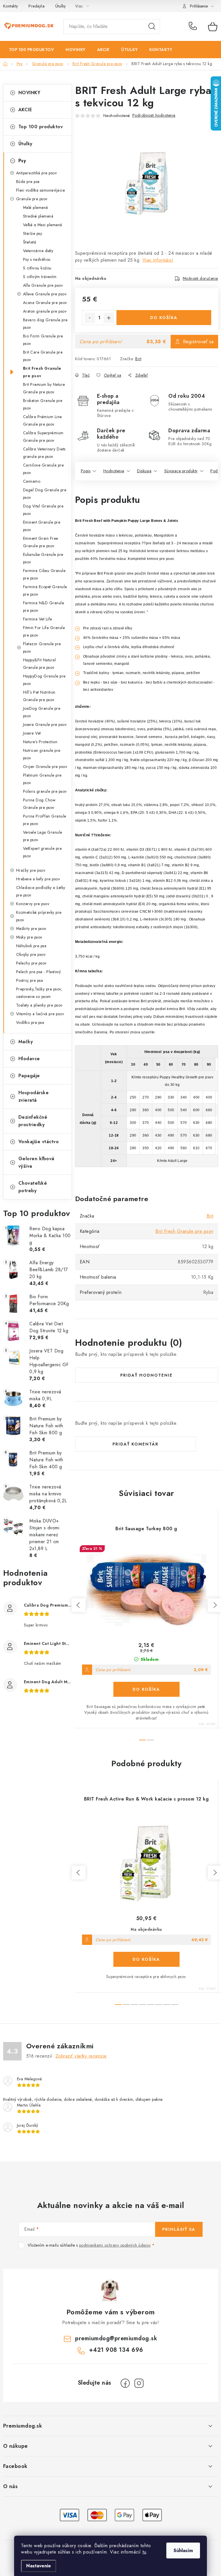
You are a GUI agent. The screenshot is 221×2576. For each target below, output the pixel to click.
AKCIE (25, 110)
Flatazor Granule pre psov (42, 648)
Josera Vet (32, 733)
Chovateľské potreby (33, 1187)
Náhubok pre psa (31, 946)
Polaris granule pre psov (45, 791)
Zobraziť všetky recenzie (81, 2056)
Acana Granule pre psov (45, 303)
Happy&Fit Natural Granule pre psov (40, 664)
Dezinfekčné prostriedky (33, 1121)
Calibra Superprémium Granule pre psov (43, 437)
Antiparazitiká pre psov (37, 173)
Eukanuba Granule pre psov (43, 558)
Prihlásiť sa (179, 2229)
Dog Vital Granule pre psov (43, 510)
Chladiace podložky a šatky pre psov (41, 891)
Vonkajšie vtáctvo (39, 1142)
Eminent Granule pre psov (42, 526)
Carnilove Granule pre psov (43, 469)
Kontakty (11, 6)
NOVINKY (29, 93)
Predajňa (37, 6)
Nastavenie (39, 2566)
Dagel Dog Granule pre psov (45, 494)
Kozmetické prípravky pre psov (39, 916)
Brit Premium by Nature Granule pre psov (44, 388)
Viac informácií (158, 260)
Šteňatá (30, 242)
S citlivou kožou (37, 268)
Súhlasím (183, 2550)
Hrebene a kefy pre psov (38, 879)
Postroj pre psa (30, 980)
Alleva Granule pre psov (45, 294)
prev (79, 1605)
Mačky (26, 1042)
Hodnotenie (114, 471)
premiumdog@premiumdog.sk (116, 2338)
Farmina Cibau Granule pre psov (44, 574)
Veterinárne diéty (38, 251)
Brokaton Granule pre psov (43, 404)
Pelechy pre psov (31, 963)
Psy (22, 161)
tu (144, 2552)
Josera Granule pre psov (45, 724)
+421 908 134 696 (194, 27)
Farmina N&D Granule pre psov (44, 607)
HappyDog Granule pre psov (44, 680)
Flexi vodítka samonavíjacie (41, 190)
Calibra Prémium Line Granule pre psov (42, 420)
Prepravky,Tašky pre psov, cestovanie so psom (39, 993)
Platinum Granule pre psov (42, 779)
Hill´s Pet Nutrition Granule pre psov (39, 696)
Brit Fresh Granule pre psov (42, 372)
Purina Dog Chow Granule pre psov (39, 804)
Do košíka (164, 318)
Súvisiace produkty (181, 471)
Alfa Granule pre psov (43, 285)
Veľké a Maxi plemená (43, 225)
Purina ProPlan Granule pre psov (45, 820)
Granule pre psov (32, 199)
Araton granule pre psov (45, 311)
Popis (86, 471)
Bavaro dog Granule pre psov (45, 324)
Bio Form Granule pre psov (43, 340)
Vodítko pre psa (30, 1022)
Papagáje (29, 1076)
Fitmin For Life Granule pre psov (44, 631)
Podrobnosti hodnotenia (154, 115)
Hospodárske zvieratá (34, 1096)
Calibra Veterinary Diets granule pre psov (44, 453)
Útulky (61, 6)
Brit (138, 359)
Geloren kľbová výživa (36, 1162)
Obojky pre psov (31, 954)
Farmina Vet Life (38, 619)
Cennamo (32, 481)
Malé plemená (36, 207)
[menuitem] (32, 50)
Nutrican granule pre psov (42, 754)
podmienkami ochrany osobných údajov (115, 2245)
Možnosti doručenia (200, 278)
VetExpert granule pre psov (42, 852)
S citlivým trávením (40, 277)
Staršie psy (33, 233)
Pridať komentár (136, 1444)
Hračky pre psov (31, 870)
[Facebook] (125, 2383)
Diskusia (144, 471)
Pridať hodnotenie (146, 1375)
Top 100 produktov (41, 127)
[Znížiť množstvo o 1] (90, 318)
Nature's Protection (40, 742)
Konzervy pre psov (33, 904)
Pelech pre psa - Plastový (39, 972)
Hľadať (152, 27)
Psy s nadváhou (37, 259)
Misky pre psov (29, 937)
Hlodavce (29, 1059)
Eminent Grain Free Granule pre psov (41, 542)
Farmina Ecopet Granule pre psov (45, 590)
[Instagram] (139, 2383)
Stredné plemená (38, 216)
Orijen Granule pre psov (45, 767)
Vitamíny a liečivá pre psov (40, 1014)
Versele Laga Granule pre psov (43, 836)
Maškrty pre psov (31, 929)
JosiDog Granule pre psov (42, 712)
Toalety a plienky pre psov (39, 1005)
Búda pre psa (28, 182)
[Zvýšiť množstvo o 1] (109, 318)
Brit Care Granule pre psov (43, 356)
